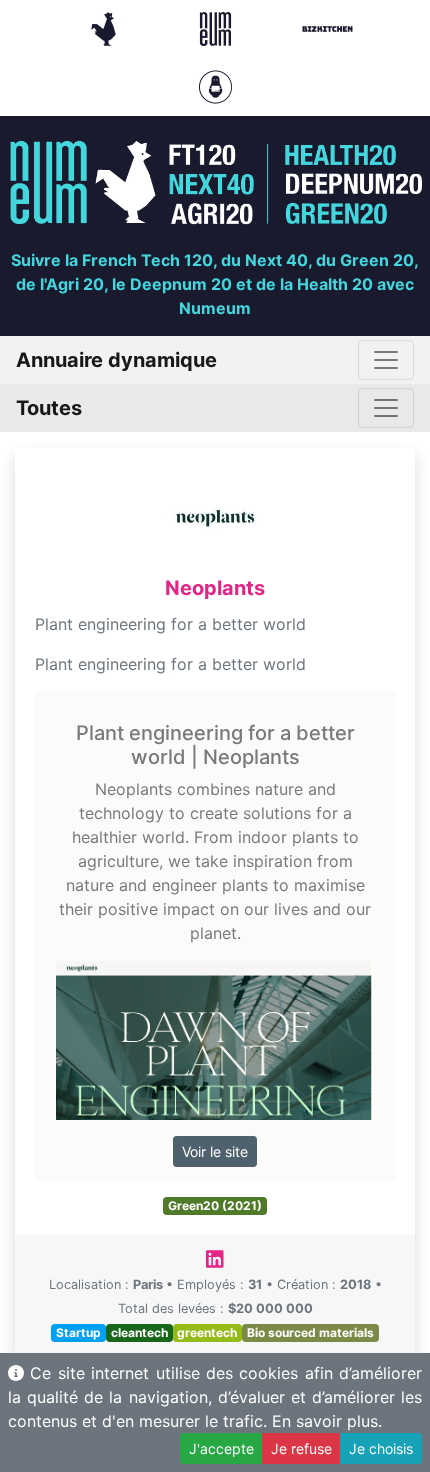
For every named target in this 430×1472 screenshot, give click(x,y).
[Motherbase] (215, 85)
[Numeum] (218, 27)
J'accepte (221, 1448)
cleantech (139, 1332)
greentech (207, 1332)
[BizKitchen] (327, 27)
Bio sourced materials (310, 1332)
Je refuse (301, 1448)
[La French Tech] (106, 27)
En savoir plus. (327, 1421)
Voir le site (215, 1151)
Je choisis (381, 1448)
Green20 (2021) (215, 1205)
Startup (78, 1332)
